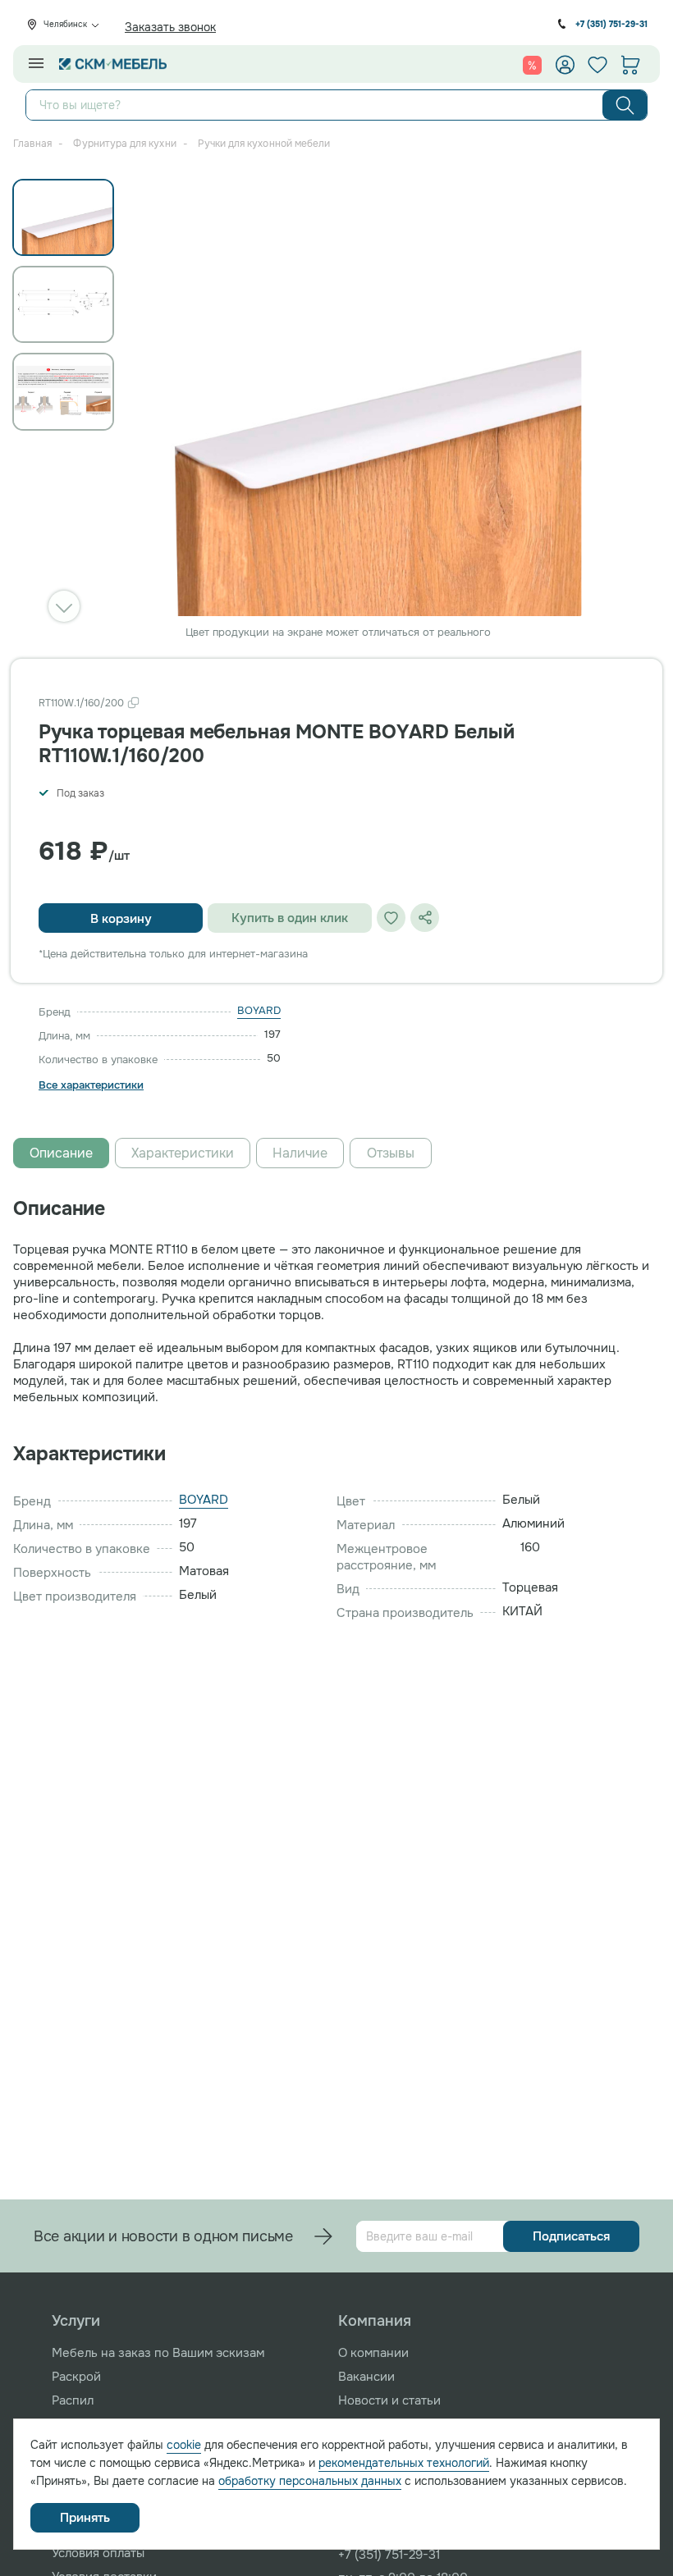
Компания (375, 2321)
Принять (85, 2518)
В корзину (121, 919)
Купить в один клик (290, 918)
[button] (64, 606)
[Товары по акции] (532, 65)
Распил (73, 2400)
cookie (184, 2445)
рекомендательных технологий (404, 2463)
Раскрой (76, 2377)
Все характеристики (91, 1085)
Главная (32, 144)
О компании (373, 2353)
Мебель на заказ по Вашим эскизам (158, 2353)
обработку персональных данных (310, 2481)
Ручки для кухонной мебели (264, 144)
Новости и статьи (389, 2400)
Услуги (76, 2321)
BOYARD (259, 1010)
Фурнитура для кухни (124, 144)
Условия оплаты (98, 2553)
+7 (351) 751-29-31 (611, 24)
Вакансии (366, 2377)
